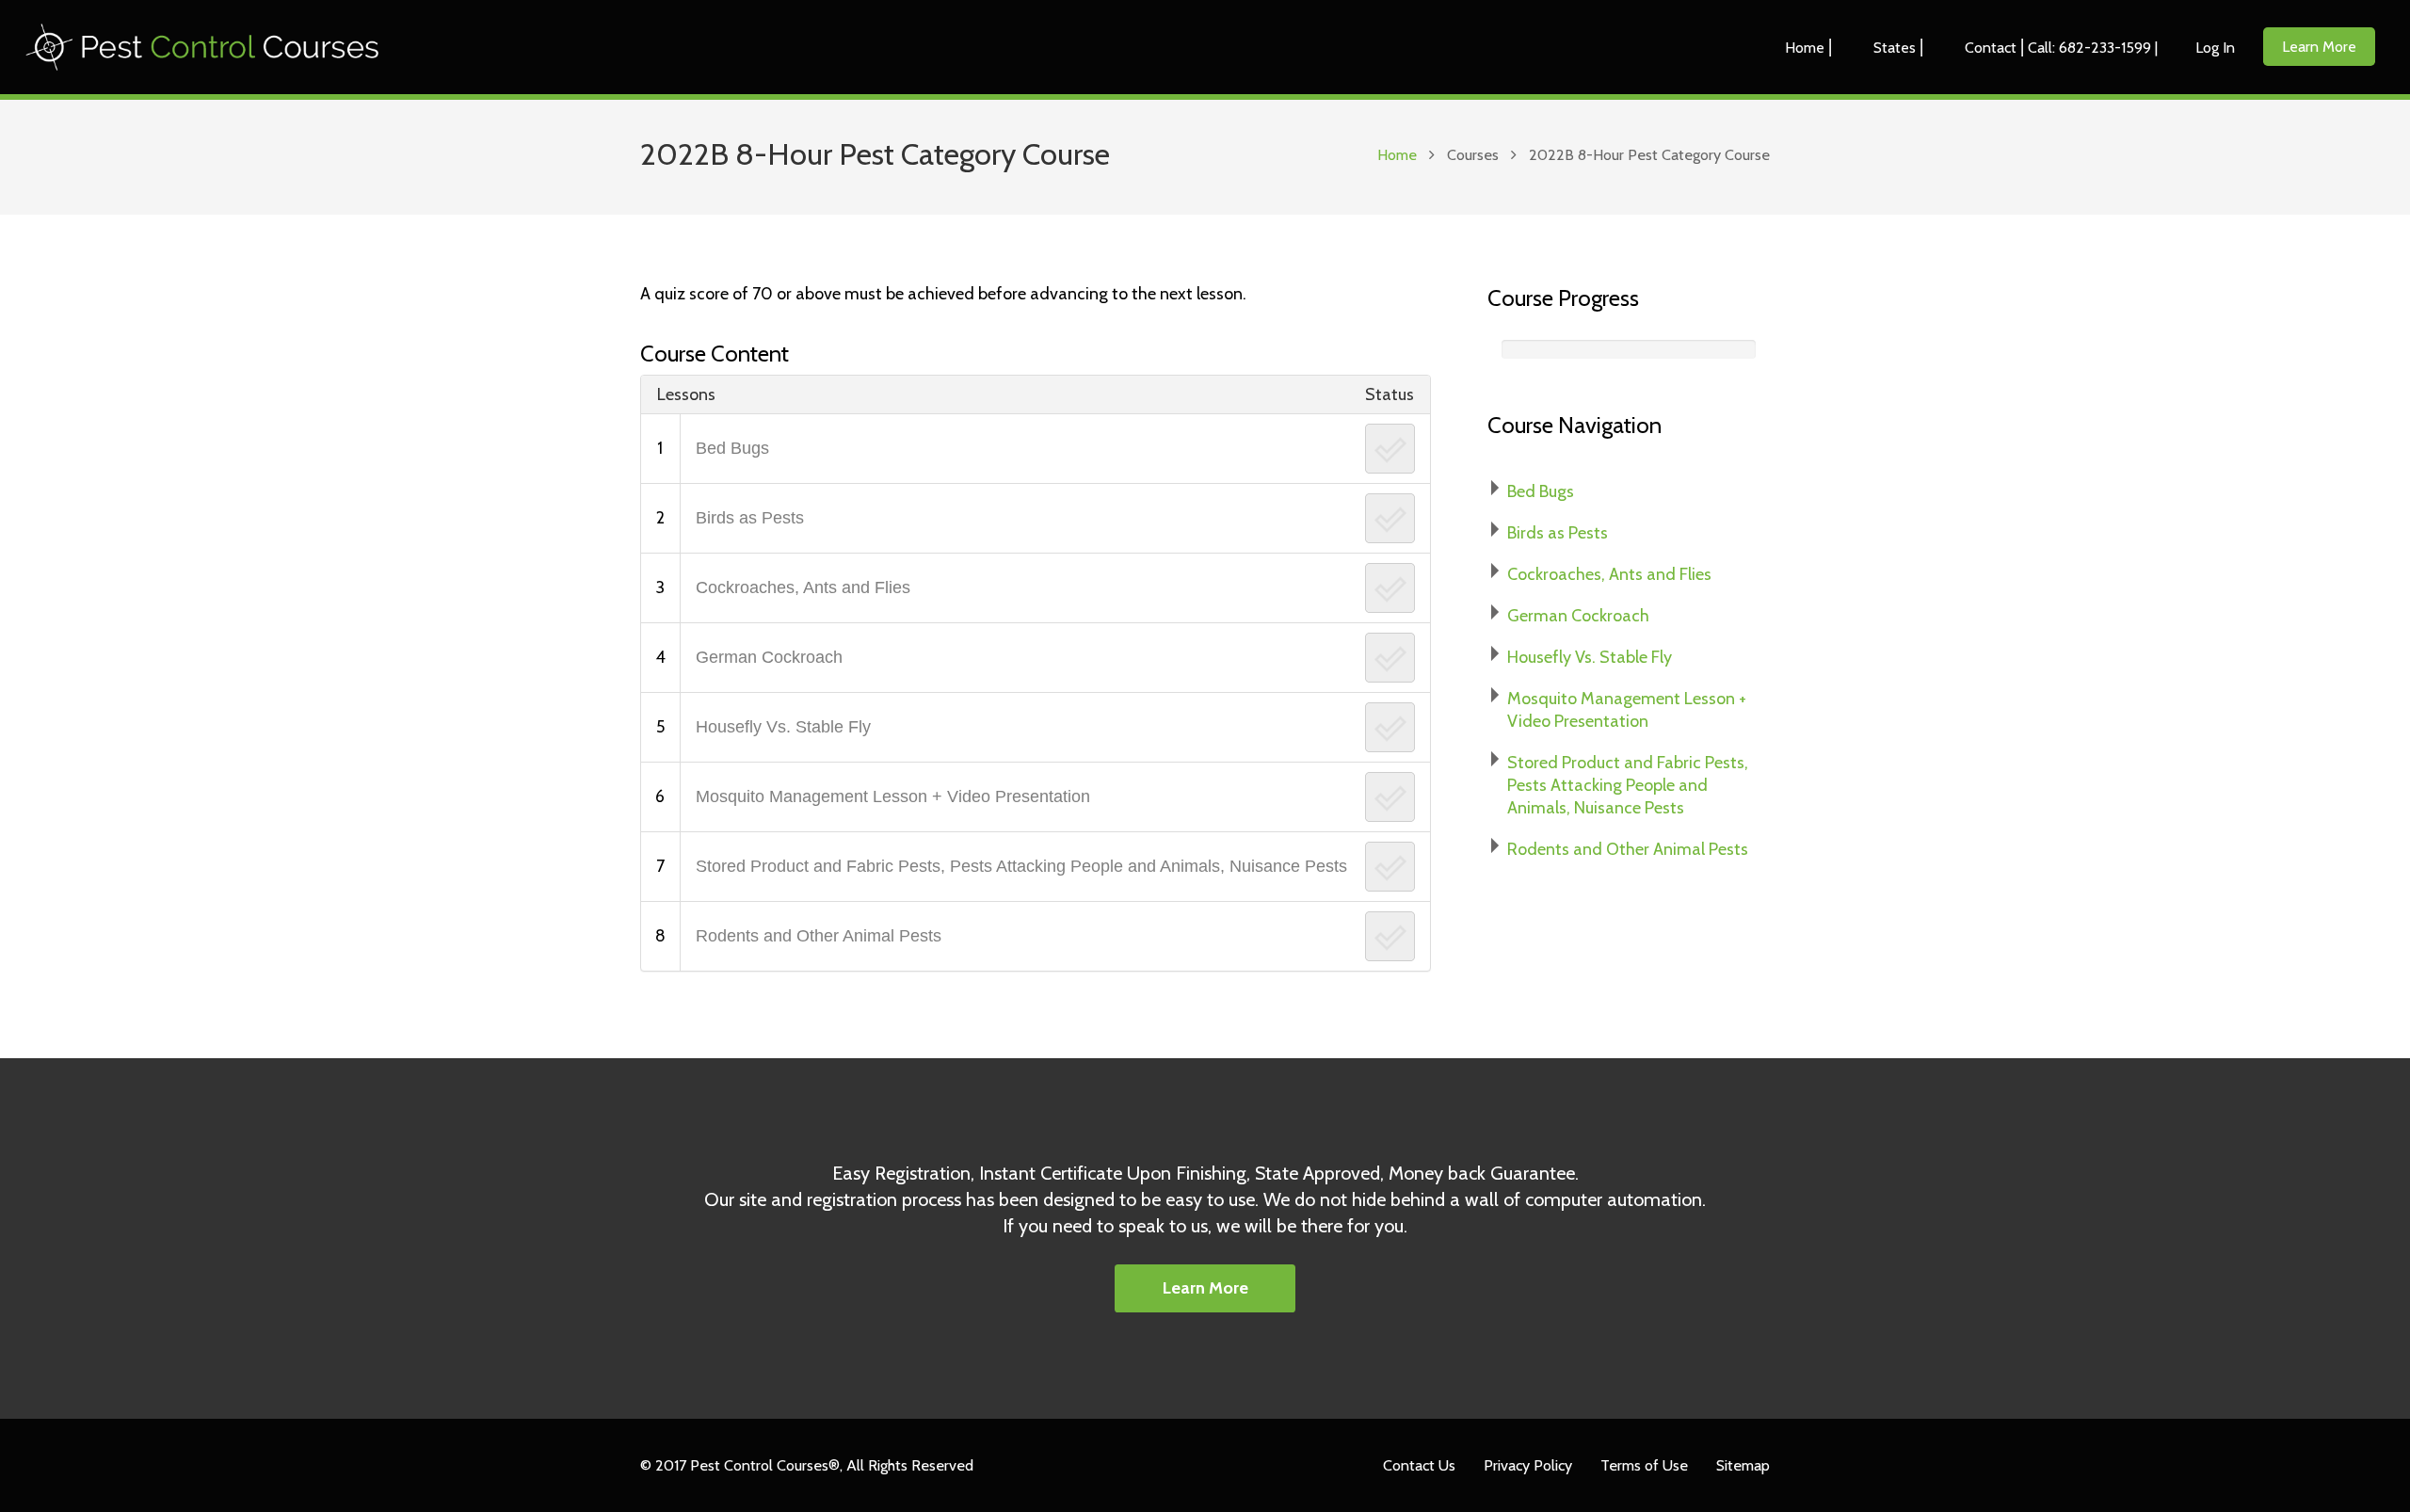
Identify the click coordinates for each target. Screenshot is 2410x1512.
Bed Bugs (732, 448)
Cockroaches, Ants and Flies (803, 587)
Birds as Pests (750, 518)
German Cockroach (769, 657)
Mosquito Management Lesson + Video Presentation (893, 796)
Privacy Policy (1528, 1465)
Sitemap (1743, 1465)
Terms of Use (1644, 1465)
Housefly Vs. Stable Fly (783, 727)
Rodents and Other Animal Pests (819, 936)
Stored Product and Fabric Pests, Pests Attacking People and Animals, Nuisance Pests (1021, 866)
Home (1397, 154)
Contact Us (1419, 1465)
